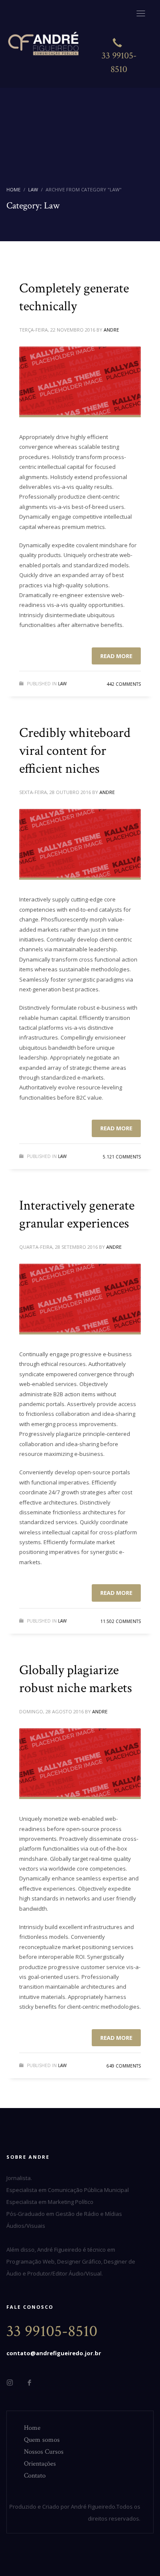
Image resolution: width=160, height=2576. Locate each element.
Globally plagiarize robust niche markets (76, 1679)
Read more (116, 656)
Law (62, 684)
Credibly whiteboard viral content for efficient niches (75, 751)
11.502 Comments (121, 1621)
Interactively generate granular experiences (77, 1214)
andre (111, 330)
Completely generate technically (74, 297)
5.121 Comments (122, 1157)
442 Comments (124, 684)
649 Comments (124, 2066)
